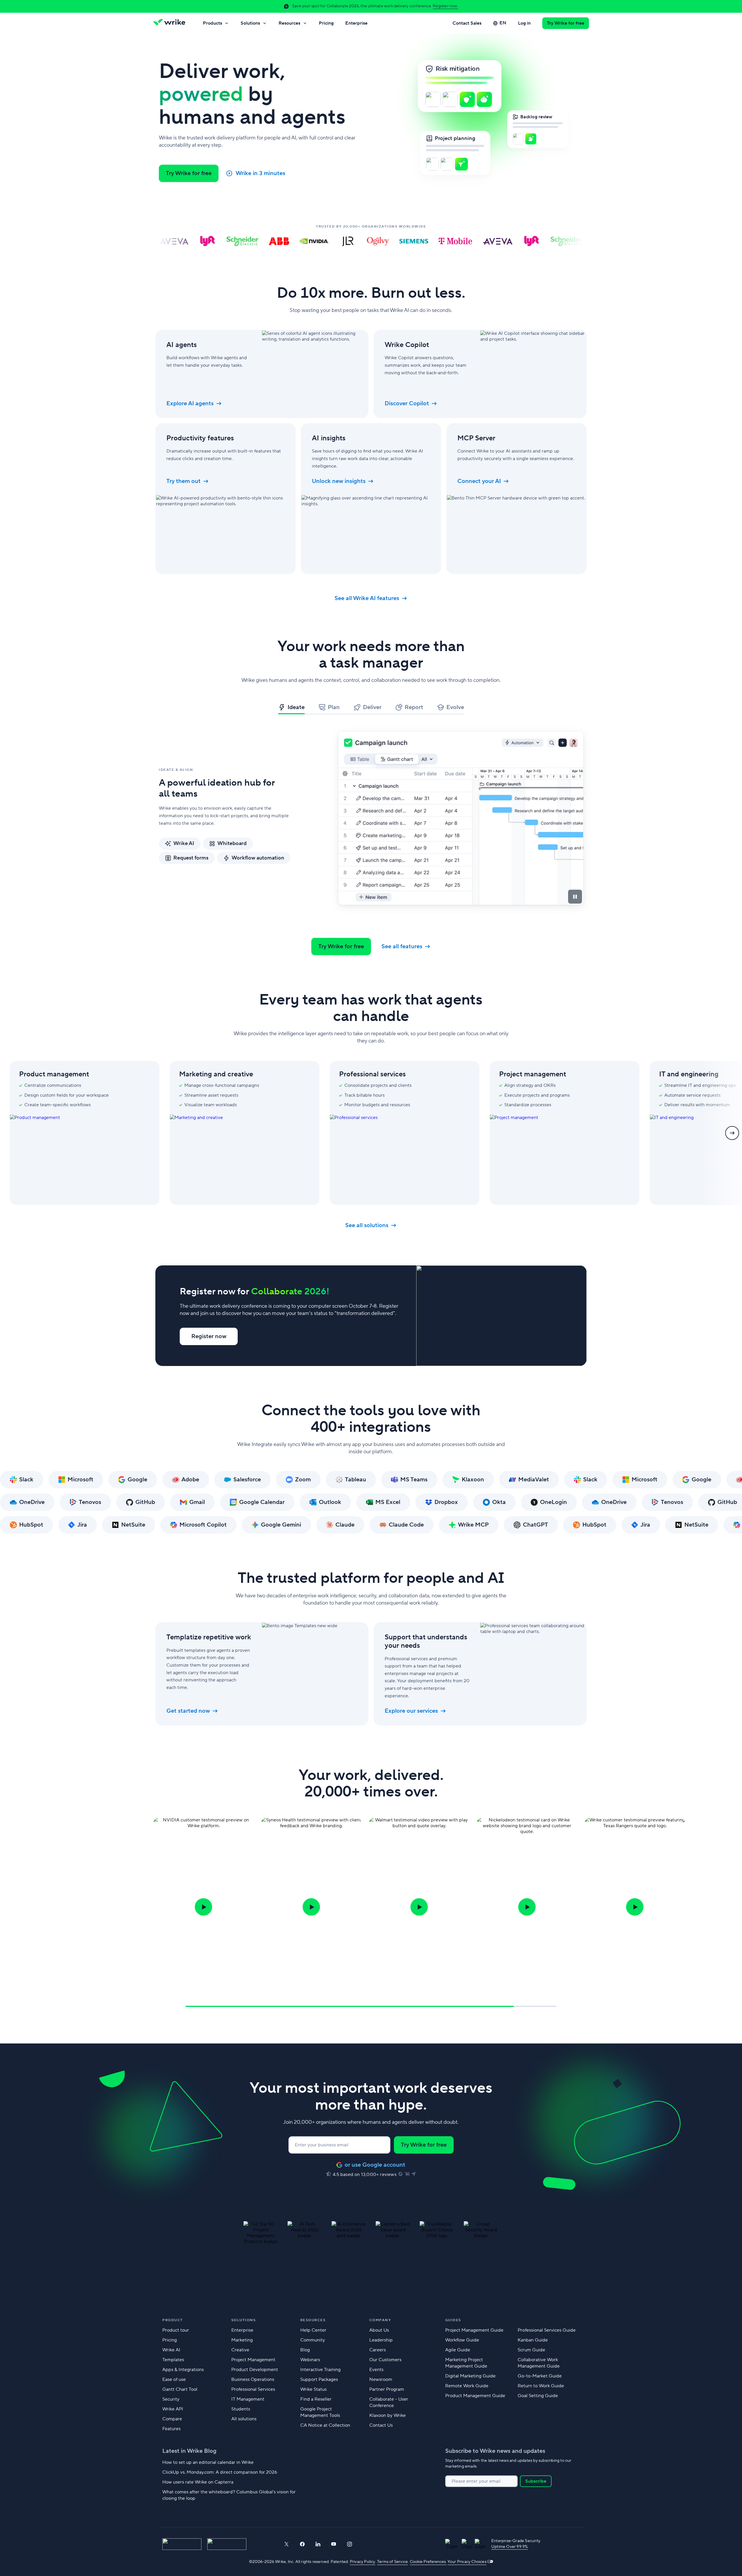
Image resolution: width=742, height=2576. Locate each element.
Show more (174, 2508)
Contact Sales (467, 23)
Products (212, 23)
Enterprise (356, 23)
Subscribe (536, 2481)
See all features (402, 947)
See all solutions (367, 1225)
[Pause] (575, 897)
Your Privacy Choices (467, 2562)
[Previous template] (10, 1133)
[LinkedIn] (318, 2544)
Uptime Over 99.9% (510, 2547)
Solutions (250, 23)
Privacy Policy (363, 2562)
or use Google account (375, 2165)
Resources (289, 23)
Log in (524, 23)
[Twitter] (286, 2544)
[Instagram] (350, 2544)
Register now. (445, 6)
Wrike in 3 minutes (260, 173)
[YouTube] (334, 2544)
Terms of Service (392, 2562)
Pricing (326, 23)
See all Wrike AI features (367, 598)
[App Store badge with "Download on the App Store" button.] (182, 2544)
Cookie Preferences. (428, 2562)
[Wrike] (171, 23)
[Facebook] (302, 2544)
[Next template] (732, 1133)
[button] (203, 1907)
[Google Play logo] (227, 2544)
